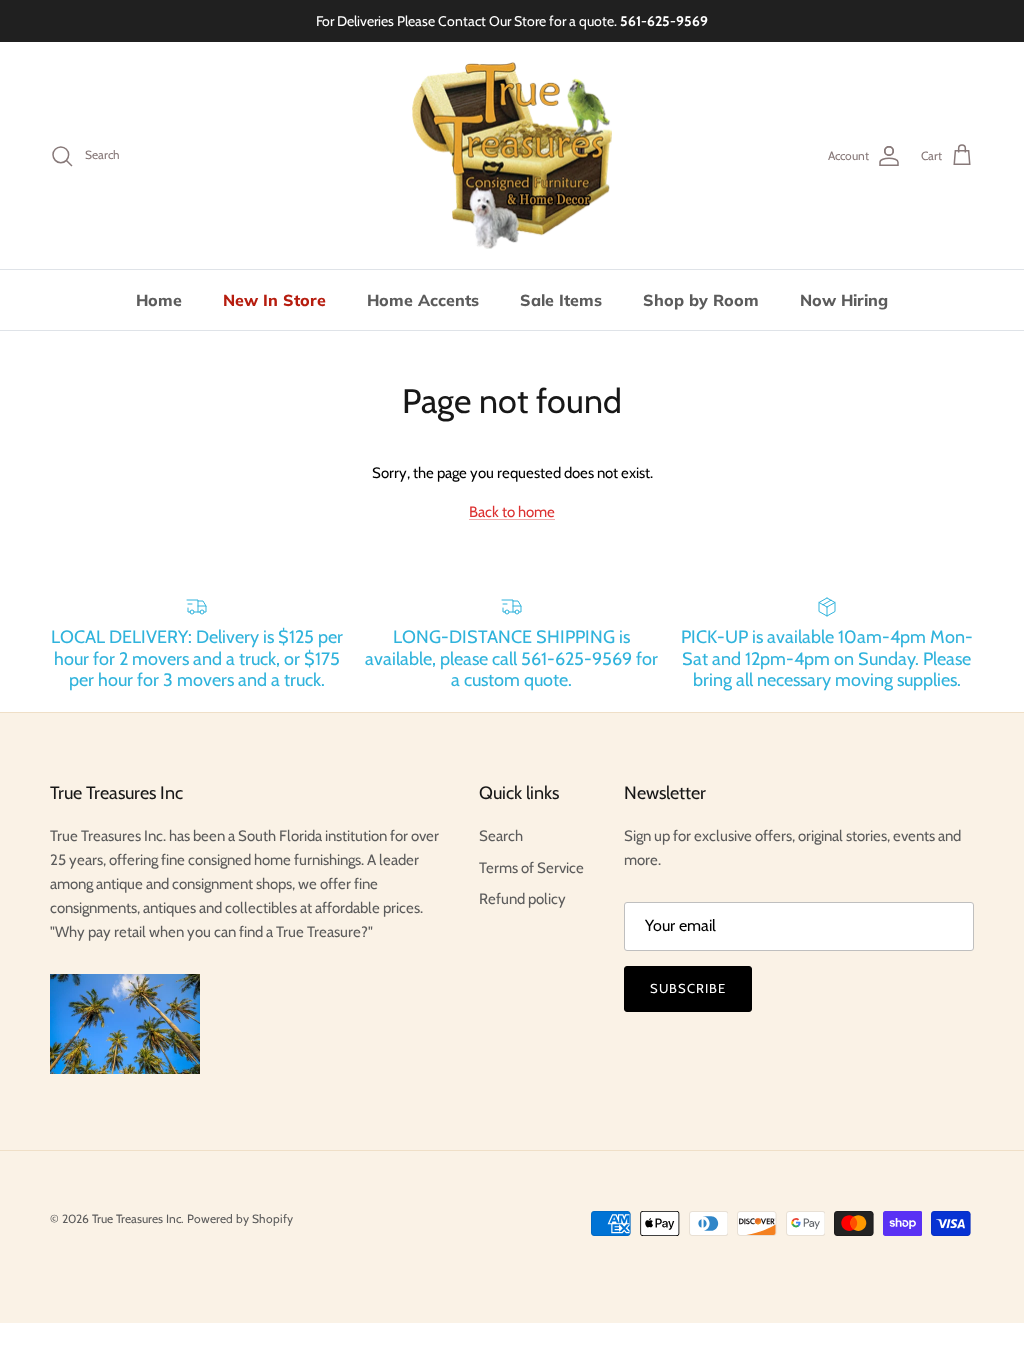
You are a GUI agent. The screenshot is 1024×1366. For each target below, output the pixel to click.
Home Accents (423, 300)
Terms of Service (531, 868)
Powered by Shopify (240, 1218)
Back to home (512, 512)
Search (501, 836)
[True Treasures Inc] (512, 156)
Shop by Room (701, 300)
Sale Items (561, 300)
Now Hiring (844, 300)
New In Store (274, 300)
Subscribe (688, 988)
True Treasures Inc (136, 1218)
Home (159, 300)
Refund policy (522, 899)
